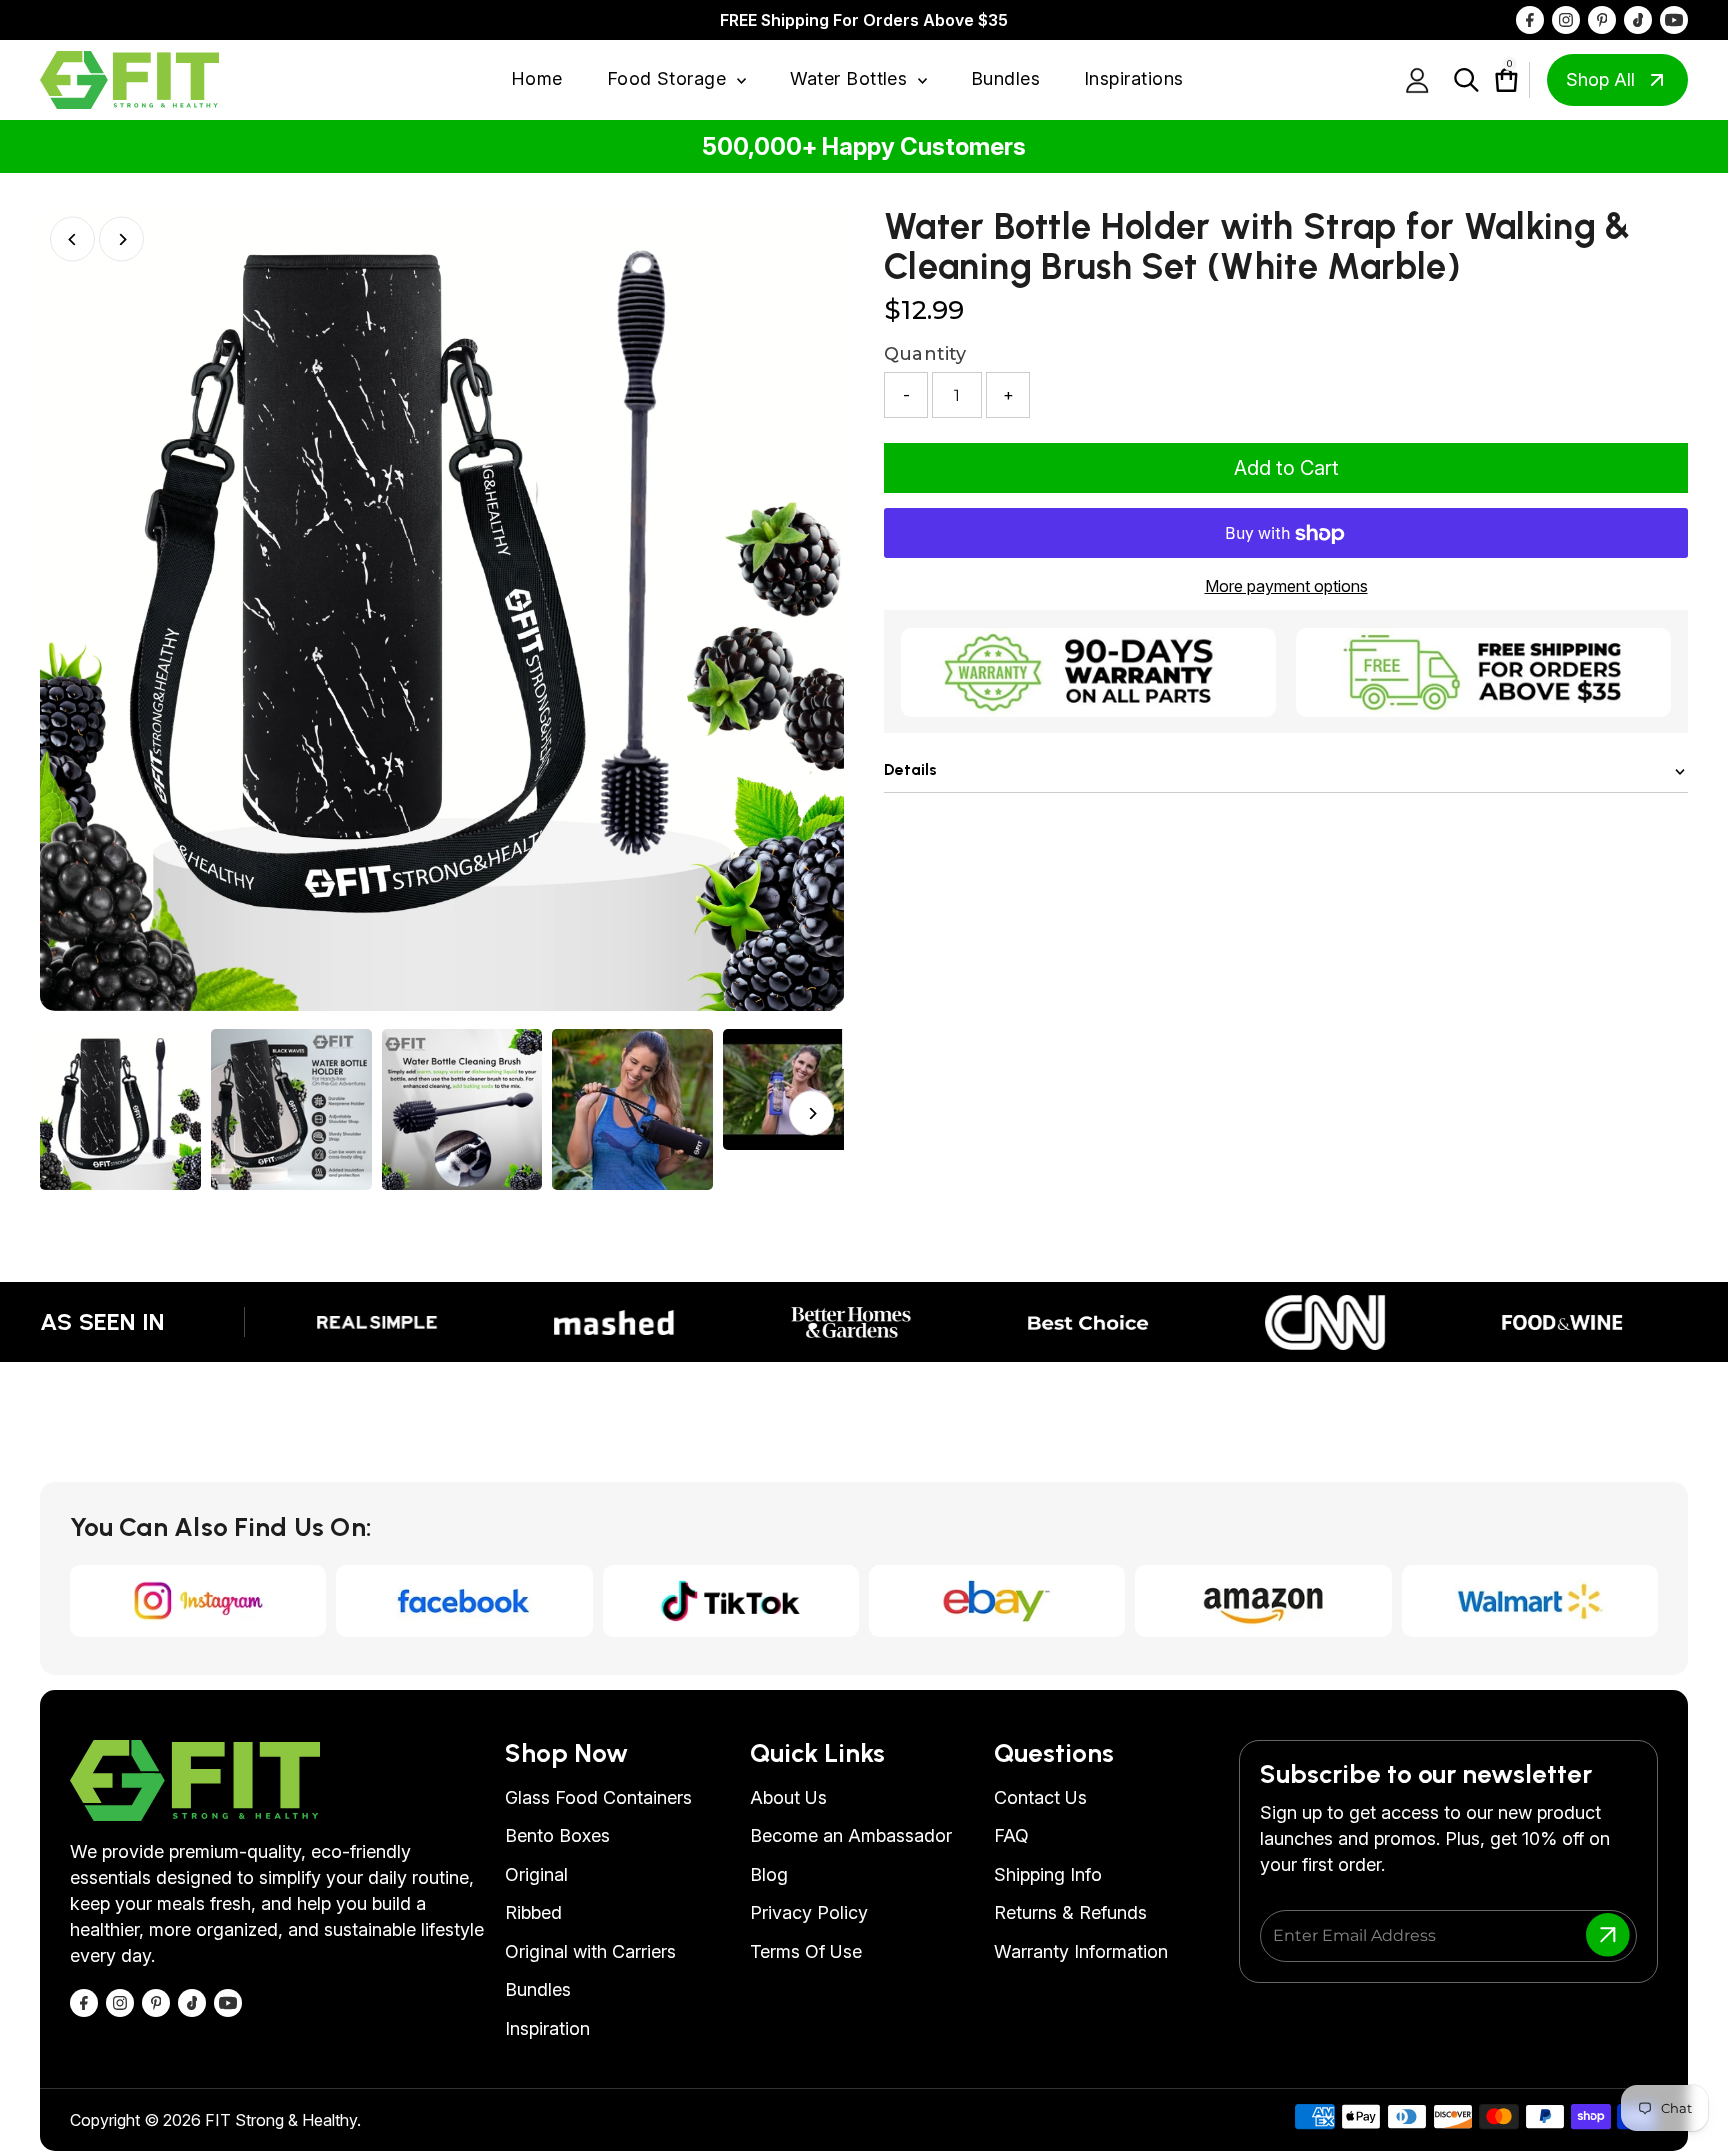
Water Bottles (851, 78)
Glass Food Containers (598, 1797)
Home (537, 78)
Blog (769, 1874)
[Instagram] (1566, 20)
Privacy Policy (809, 1912)
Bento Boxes (557, 1835)
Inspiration (547, 2028)
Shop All (1600, 79)
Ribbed (533, 1912)
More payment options (1286, 587)
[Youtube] (1674, 20)
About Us (788, 1797)
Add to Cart (1286, 469)
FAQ (1011, 1835)
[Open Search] (1466, 80)
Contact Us (1040, 1797)
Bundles (1005, 78)
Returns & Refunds (1070, 1912)
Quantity (925, 355)
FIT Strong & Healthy (281, 2120)
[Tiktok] (1638, 20)
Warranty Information (1081, 1951)
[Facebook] (1530, 20)
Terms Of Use (806, 1951)
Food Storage (669, 78)
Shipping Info (1048, 1874)
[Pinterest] (1602, 20)
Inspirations (1133, 78)
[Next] (121, 239)
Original (536, 1874)
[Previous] (72, 239)
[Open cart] (1496, 80)
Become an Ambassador (851, 1835)
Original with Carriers (590, 1951)
